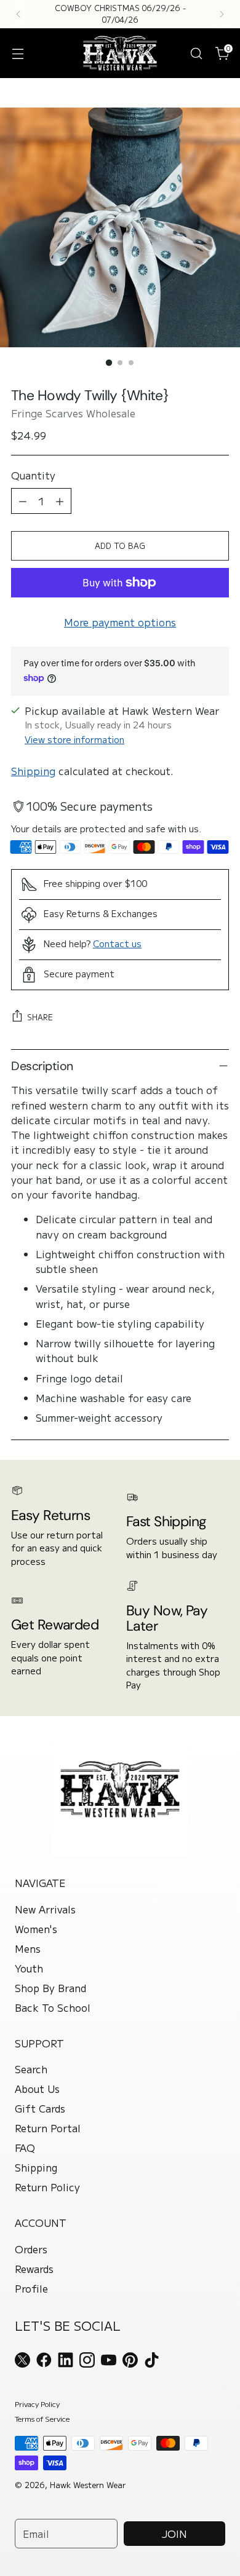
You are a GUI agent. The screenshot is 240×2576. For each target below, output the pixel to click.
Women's (36, 1929)
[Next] (222, 14)
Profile (31, 2288)
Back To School (53, 2007)
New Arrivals (45, 1909)
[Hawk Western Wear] (120, 53)
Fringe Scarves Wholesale (73, 413)
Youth (29, 1968)
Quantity (33, 475)
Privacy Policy (37, 2404)
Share (40, 1017)
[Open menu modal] (18, 53)
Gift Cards (40, 2108)
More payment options (120, 622)
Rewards (34, 2269)
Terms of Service (42, 2418)
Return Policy (47, 2187)
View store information (74, 739)
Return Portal (48, 2128)
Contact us (117, 943)
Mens (28, 1948)
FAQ (25, 2148)
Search (31, 2069)
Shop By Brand (50, 1988)
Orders (31, 2249)
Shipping (33, 771)
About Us (37, 2089)
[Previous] (18, 14)
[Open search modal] (196, 53)
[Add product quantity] (60, 501)
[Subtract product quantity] (23, 501)
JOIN (174, 2534)
